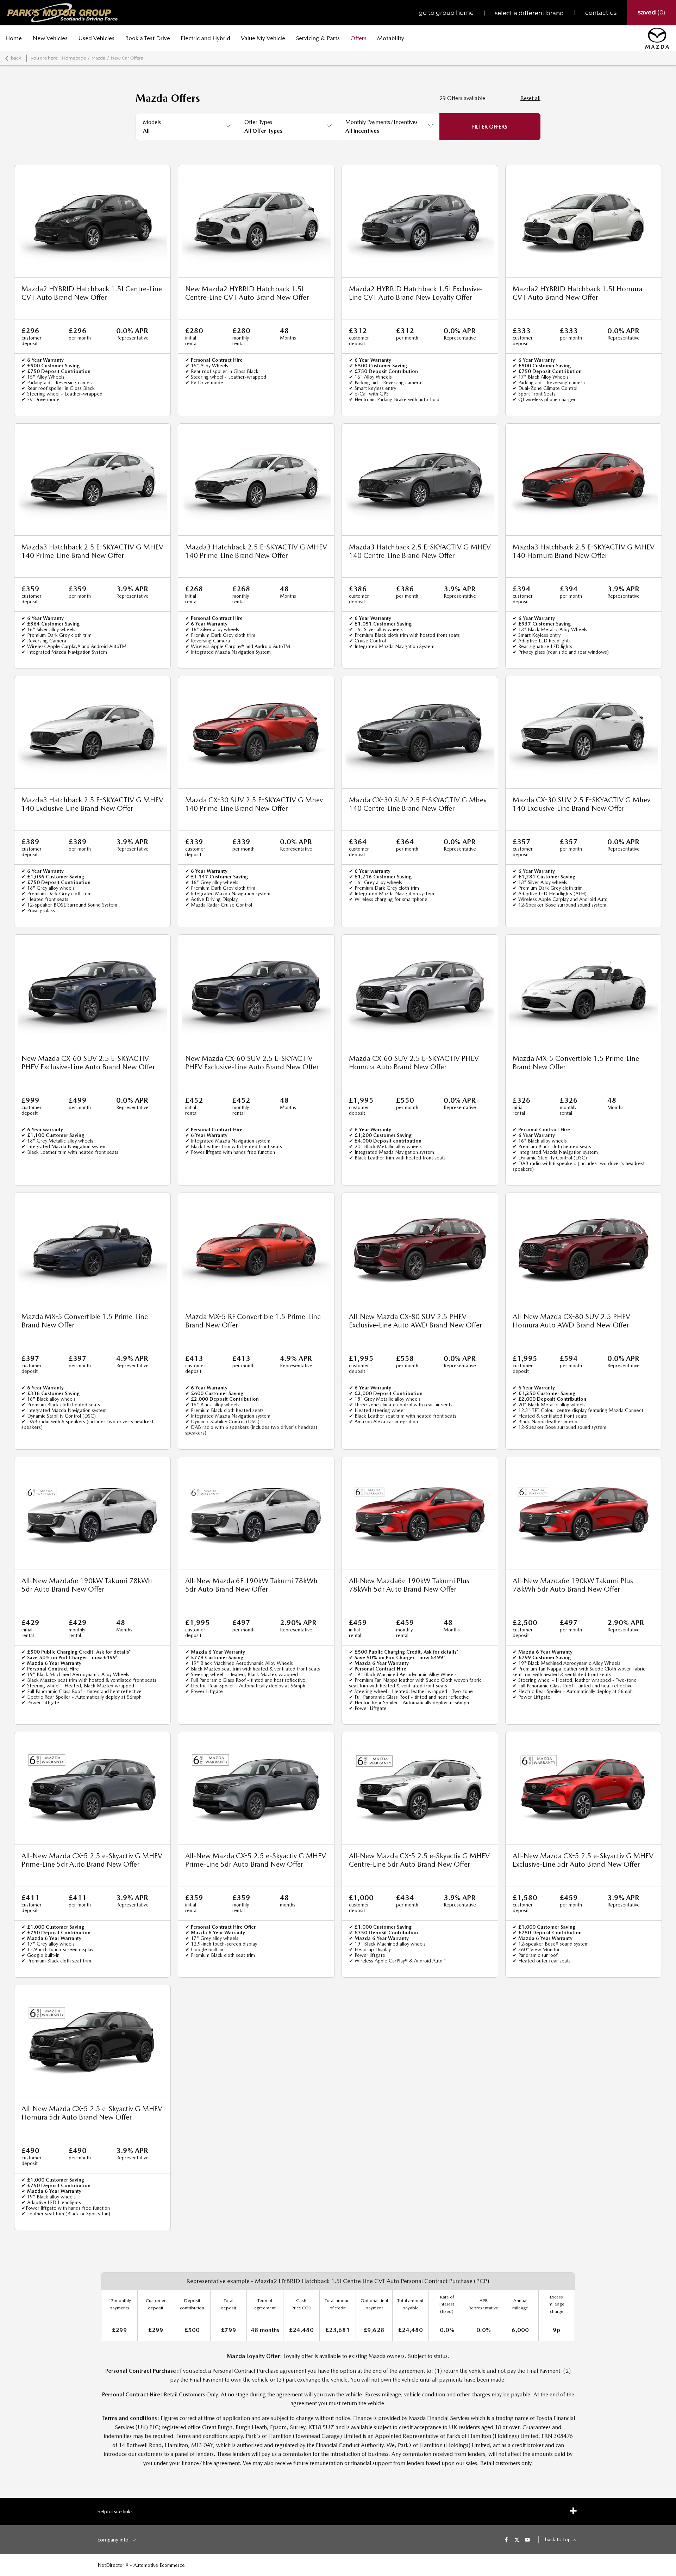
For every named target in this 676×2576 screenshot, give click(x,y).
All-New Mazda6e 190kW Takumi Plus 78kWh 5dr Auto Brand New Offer (409, 1585)
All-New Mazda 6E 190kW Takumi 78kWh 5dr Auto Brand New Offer (251, 1585)
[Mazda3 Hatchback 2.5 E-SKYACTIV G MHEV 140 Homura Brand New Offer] (584, 480)
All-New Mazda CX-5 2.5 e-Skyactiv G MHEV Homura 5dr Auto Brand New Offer (92, 2113)
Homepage (74, 58)
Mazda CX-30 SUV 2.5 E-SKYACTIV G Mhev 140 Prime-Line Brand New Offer (254, 804)
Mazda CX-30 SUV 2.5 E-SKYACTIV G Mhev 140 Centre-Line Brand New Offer (418, 804)
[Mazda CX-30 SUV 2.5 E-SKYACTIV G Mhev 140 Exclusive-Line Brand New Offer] (584, 732)
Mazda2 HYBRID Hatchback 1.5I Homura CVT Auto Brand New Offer (577, 293)
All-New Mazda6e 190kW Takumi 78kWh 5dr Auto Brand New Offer (87, 1585)
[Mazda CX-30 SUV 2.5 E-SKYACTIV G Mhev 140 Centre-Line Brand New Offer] (420, 732)
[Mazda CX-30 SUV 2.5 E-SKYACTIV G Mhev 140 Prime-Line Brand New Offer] (256, 732)
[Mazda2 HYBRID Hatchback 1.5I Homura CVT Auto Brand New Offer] (584, 221)
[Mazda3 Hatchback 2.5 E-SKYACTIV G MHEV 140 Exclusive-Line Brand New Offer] (92, 732)
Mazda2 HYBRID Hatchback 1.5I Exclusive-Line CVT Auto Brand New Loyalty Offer (416, 293)
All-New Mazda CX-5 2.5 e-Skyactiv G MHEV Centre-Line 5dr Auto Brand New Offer (419, 1860)
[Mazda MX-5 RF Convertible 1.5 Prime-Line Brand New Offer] (256, 1249)
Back (16, 58)
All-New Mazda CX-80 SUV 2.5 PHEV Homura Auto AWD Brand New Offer (571, 1321)
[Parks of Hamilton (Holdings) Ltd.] (62, 13)
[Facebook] (506, 2539)
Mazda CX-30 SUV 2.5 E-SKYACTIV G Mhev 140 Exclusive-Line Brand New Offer (581, 804)
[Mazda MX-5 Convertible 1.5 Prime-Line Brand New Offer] (584, 991)
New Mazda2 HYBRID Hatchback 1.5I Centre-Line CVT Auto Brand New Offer (247, 293)
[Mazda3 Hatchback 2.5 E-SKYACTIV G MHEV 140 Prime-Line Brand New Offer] (92, 480)
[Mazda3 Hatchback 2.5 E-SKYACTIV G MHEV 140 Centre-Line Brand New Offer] (420, 480)
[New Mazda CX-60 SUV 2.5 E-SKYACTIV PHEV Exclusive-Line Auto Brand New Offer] (92, 991)
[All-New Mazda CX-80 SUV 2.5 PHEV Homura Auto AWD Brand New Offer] (584, 1249)
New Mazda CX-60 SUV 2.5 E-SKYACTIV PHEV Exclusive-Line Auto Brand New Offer (88, 1063)
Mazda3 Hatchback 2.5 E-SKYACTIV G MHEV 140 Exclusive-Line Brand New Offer (92, 804)
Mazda (98, 58)
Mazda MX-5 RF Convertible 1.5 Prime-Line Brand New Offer (253, 1321)
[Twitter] (517, 2539)
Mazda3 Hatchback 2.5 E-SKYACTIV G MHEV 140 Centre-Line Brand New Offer (420, 551)
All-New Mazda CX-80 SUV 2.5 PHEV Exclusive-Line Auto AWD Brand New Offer (415, 1321)
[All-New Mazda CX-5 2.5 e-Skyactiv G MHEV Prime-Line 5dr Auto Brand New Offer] (92, 1788)
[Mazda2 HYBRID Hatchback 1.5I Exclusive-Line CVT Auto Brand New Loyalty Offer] (420, 221)
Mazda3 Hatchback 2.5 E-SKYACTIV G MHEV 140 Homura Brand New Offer (584, 551)
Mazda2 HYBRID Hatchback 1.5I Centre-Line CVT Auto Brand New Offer (92, 293)
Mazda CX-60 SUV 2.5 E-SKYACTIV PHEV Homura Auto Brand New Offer (414, 1063)
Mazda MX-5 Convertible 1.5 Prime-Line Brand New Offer (576, 1063)
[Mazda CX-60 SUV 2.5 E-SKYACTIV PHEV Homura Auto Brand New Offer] (420, 991)
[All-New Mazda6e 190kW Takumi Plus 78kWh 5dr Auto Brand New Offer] (420, 1513)
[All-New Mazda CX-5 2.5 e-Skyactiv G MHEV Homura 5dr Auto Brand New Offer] (92, 2041)
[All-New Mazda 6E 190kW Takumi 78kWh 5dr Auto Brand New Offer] (256, 1513)
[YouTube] (527, 2539)
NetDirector (112, 2565)
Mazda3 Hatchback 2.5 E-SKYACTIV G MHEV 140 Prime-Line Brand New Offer (92, 551)
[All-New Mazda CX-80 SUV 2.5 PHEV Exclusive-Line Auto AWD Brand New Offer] (420, 1249)
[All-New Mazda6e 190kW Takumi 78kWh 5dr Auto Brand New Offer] (92, 1513)
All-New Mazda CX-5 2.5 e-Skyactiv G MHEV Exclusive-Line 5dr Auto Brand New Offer (583, 1860)
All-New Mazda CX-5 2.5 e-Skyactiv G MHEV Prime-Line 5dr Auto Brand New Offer (92, 1860)
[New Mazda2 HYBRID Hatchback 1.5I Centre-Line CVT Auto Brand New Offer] (256, 221)
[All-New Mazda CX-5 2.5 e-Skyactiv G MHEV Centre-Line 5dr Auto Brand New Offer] (420, 1788)
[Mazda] (657, 38)
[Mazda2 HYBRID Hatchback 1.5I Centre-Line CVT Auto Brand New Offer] (92, 221)
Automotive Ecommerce (159, 2565)
